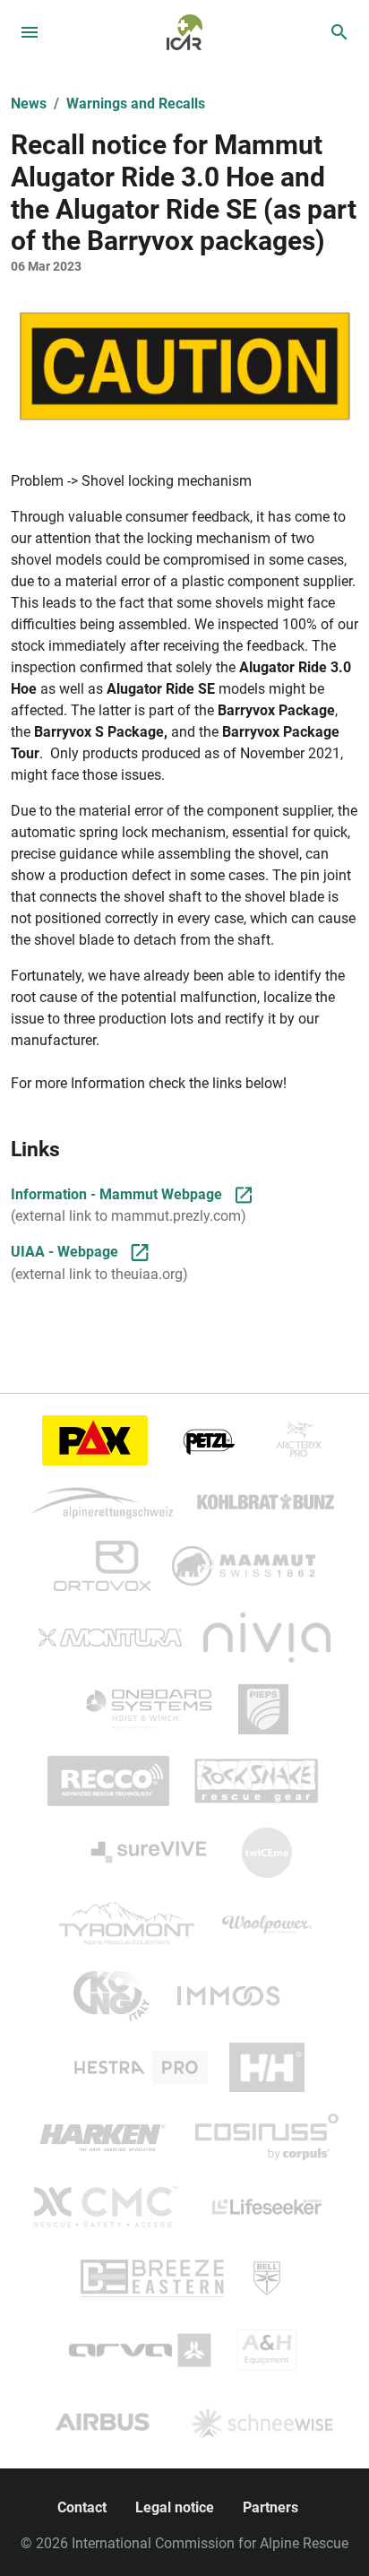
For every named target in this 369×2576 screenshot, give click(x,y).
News (29, 104)
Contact (82, 2507)
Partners (270, 2507)
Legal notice (175, 2507)
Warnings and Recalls (136, 104)
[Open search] (339, 32)
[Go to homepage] (184, 31)
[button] (184, 366)
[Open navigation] (30, 32)
